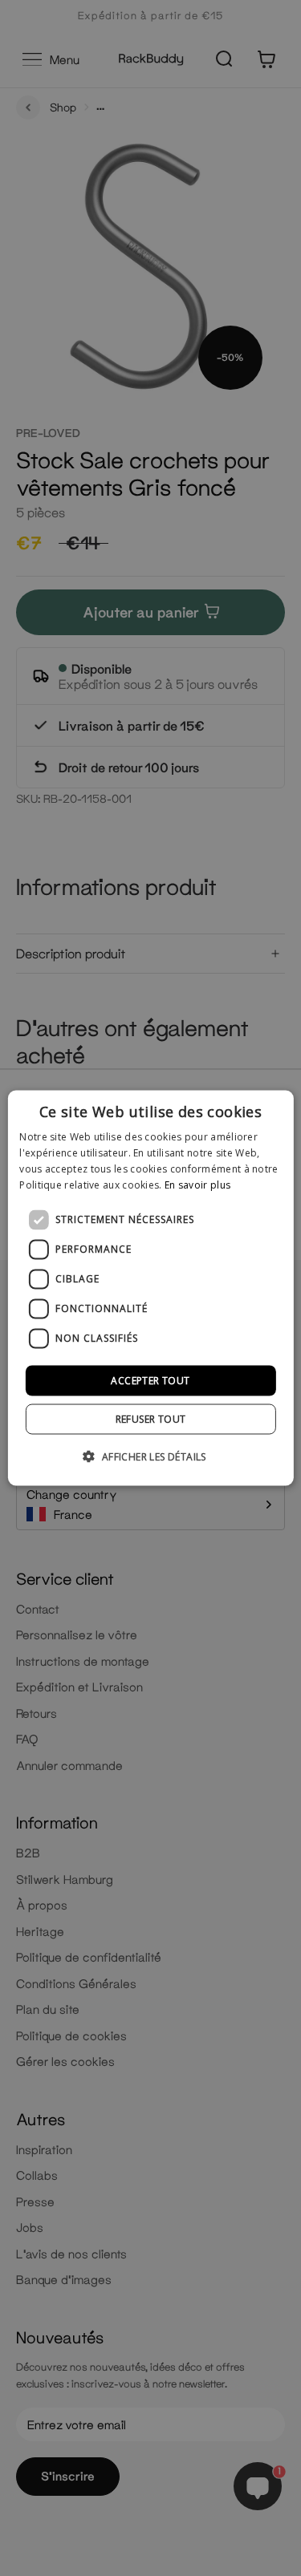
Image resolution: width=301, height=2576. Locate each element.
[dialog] (150, 1288)
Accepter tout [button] (150, 1380)
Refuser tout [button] (151, 1418)
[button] (150, 1456)
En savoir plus (197, 1184)
